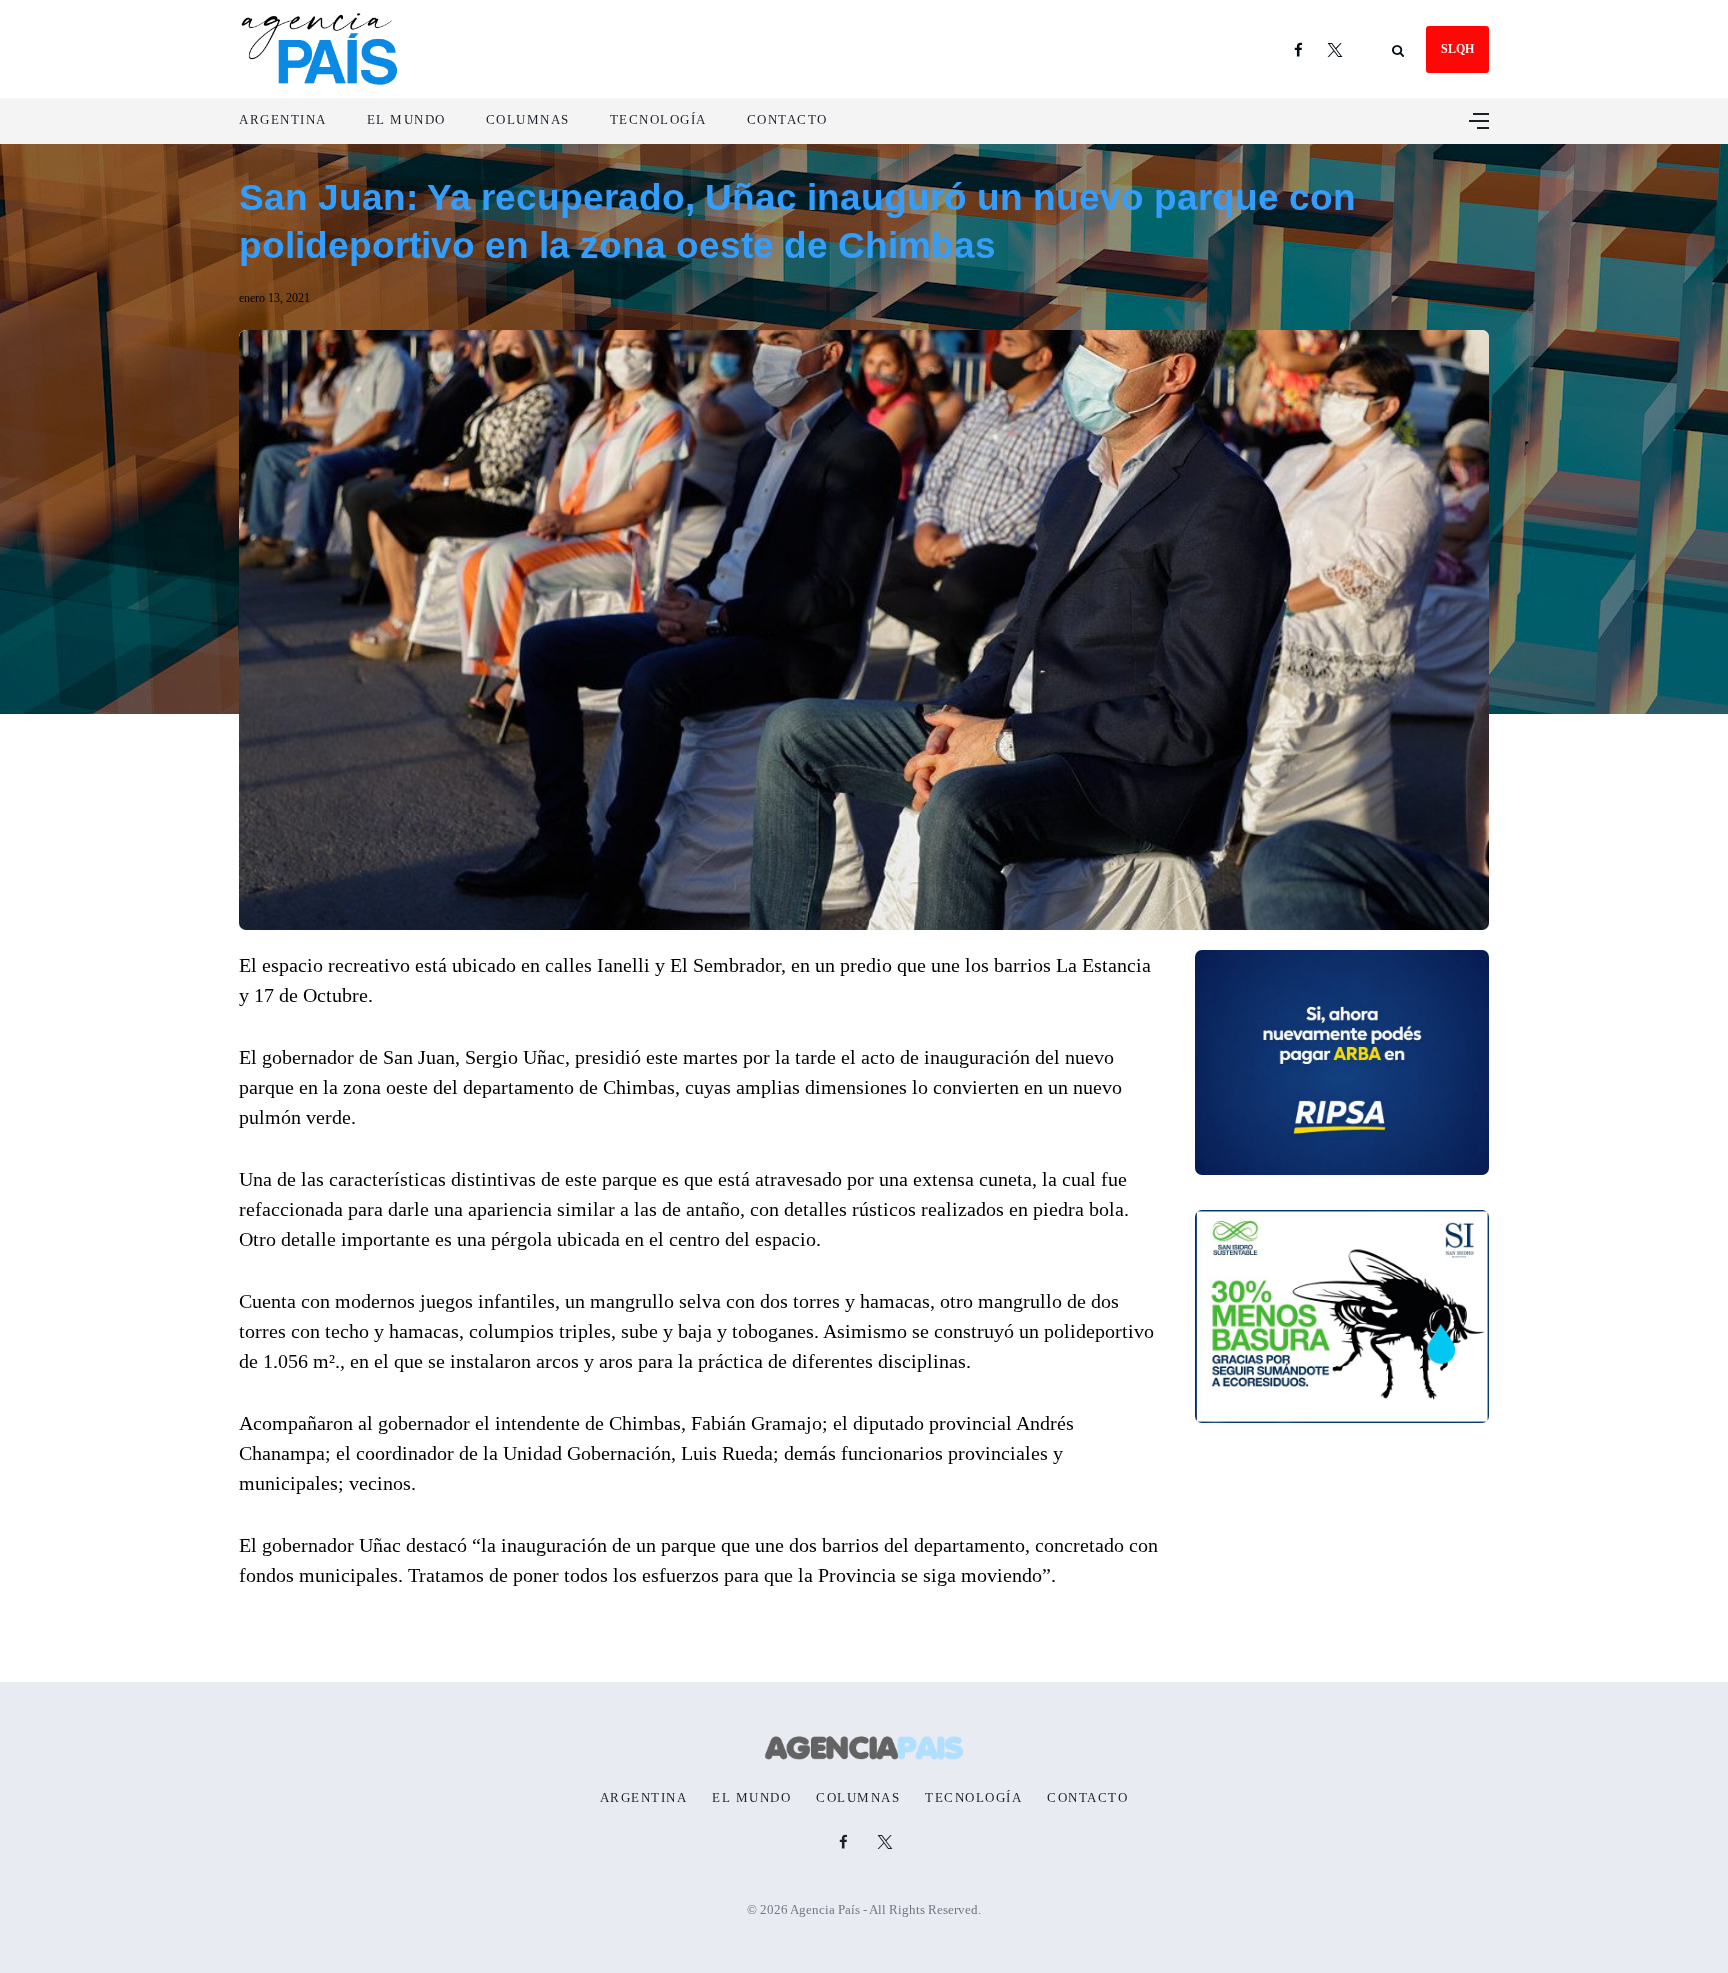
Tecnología (658, 119)
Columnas (528, 119)
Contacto (787, 119)
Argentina (283, 119)
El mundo (406, 119)
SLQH (1457, 49)
